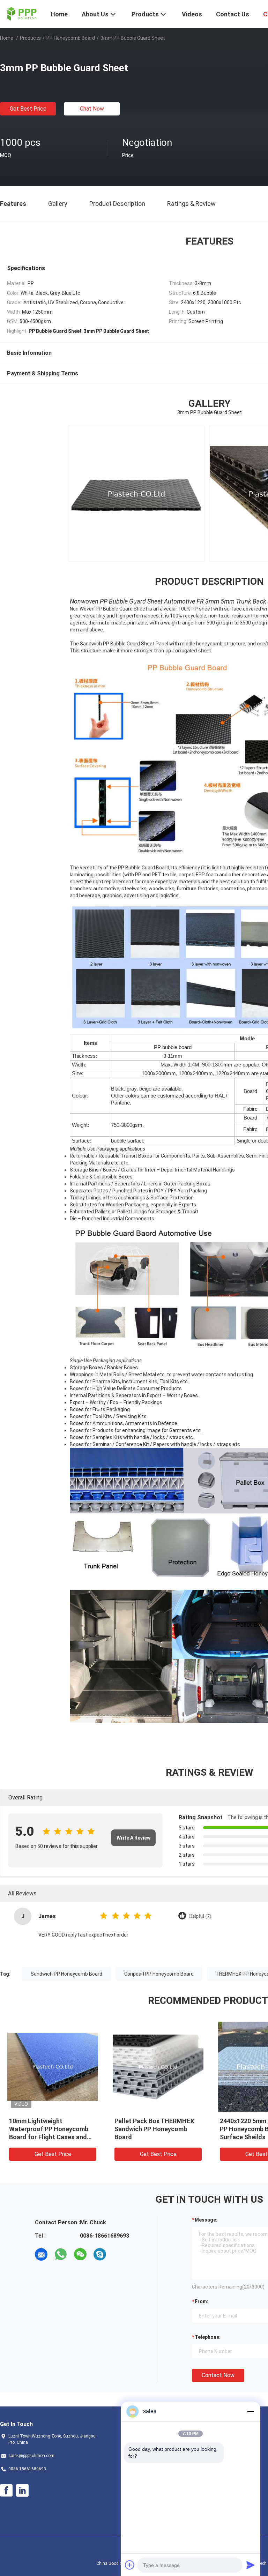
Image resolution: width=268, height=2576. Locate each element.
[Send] (251, 2565)
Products (30, 38)
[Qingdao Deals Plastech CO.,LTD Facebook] (6, 2491)
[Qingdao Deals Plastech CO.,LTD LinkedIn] (22, 2491)
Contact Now (218, 2375)
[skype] (100, 2254)
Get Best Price (28, 109)
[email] (41, 2254)
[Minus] (251, 2411)
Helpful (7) (200, 1916)
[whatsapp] (61, 2254)
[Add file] (130, 2565)
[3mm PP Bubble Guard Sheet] (53, 2066)
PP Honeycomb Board (71, 38)
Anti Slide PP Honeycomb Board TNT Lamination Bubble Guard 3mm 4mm (157, 2129)
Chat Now (92, 109)
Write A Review (133, 1838)
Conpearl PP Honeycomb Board (159, 1974)
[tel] (119, 2254)
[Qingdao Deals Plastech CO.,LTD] (21, 13)
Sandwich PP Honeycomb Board (66, 1974)
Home (7, 38)
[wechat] (80, 2254)
